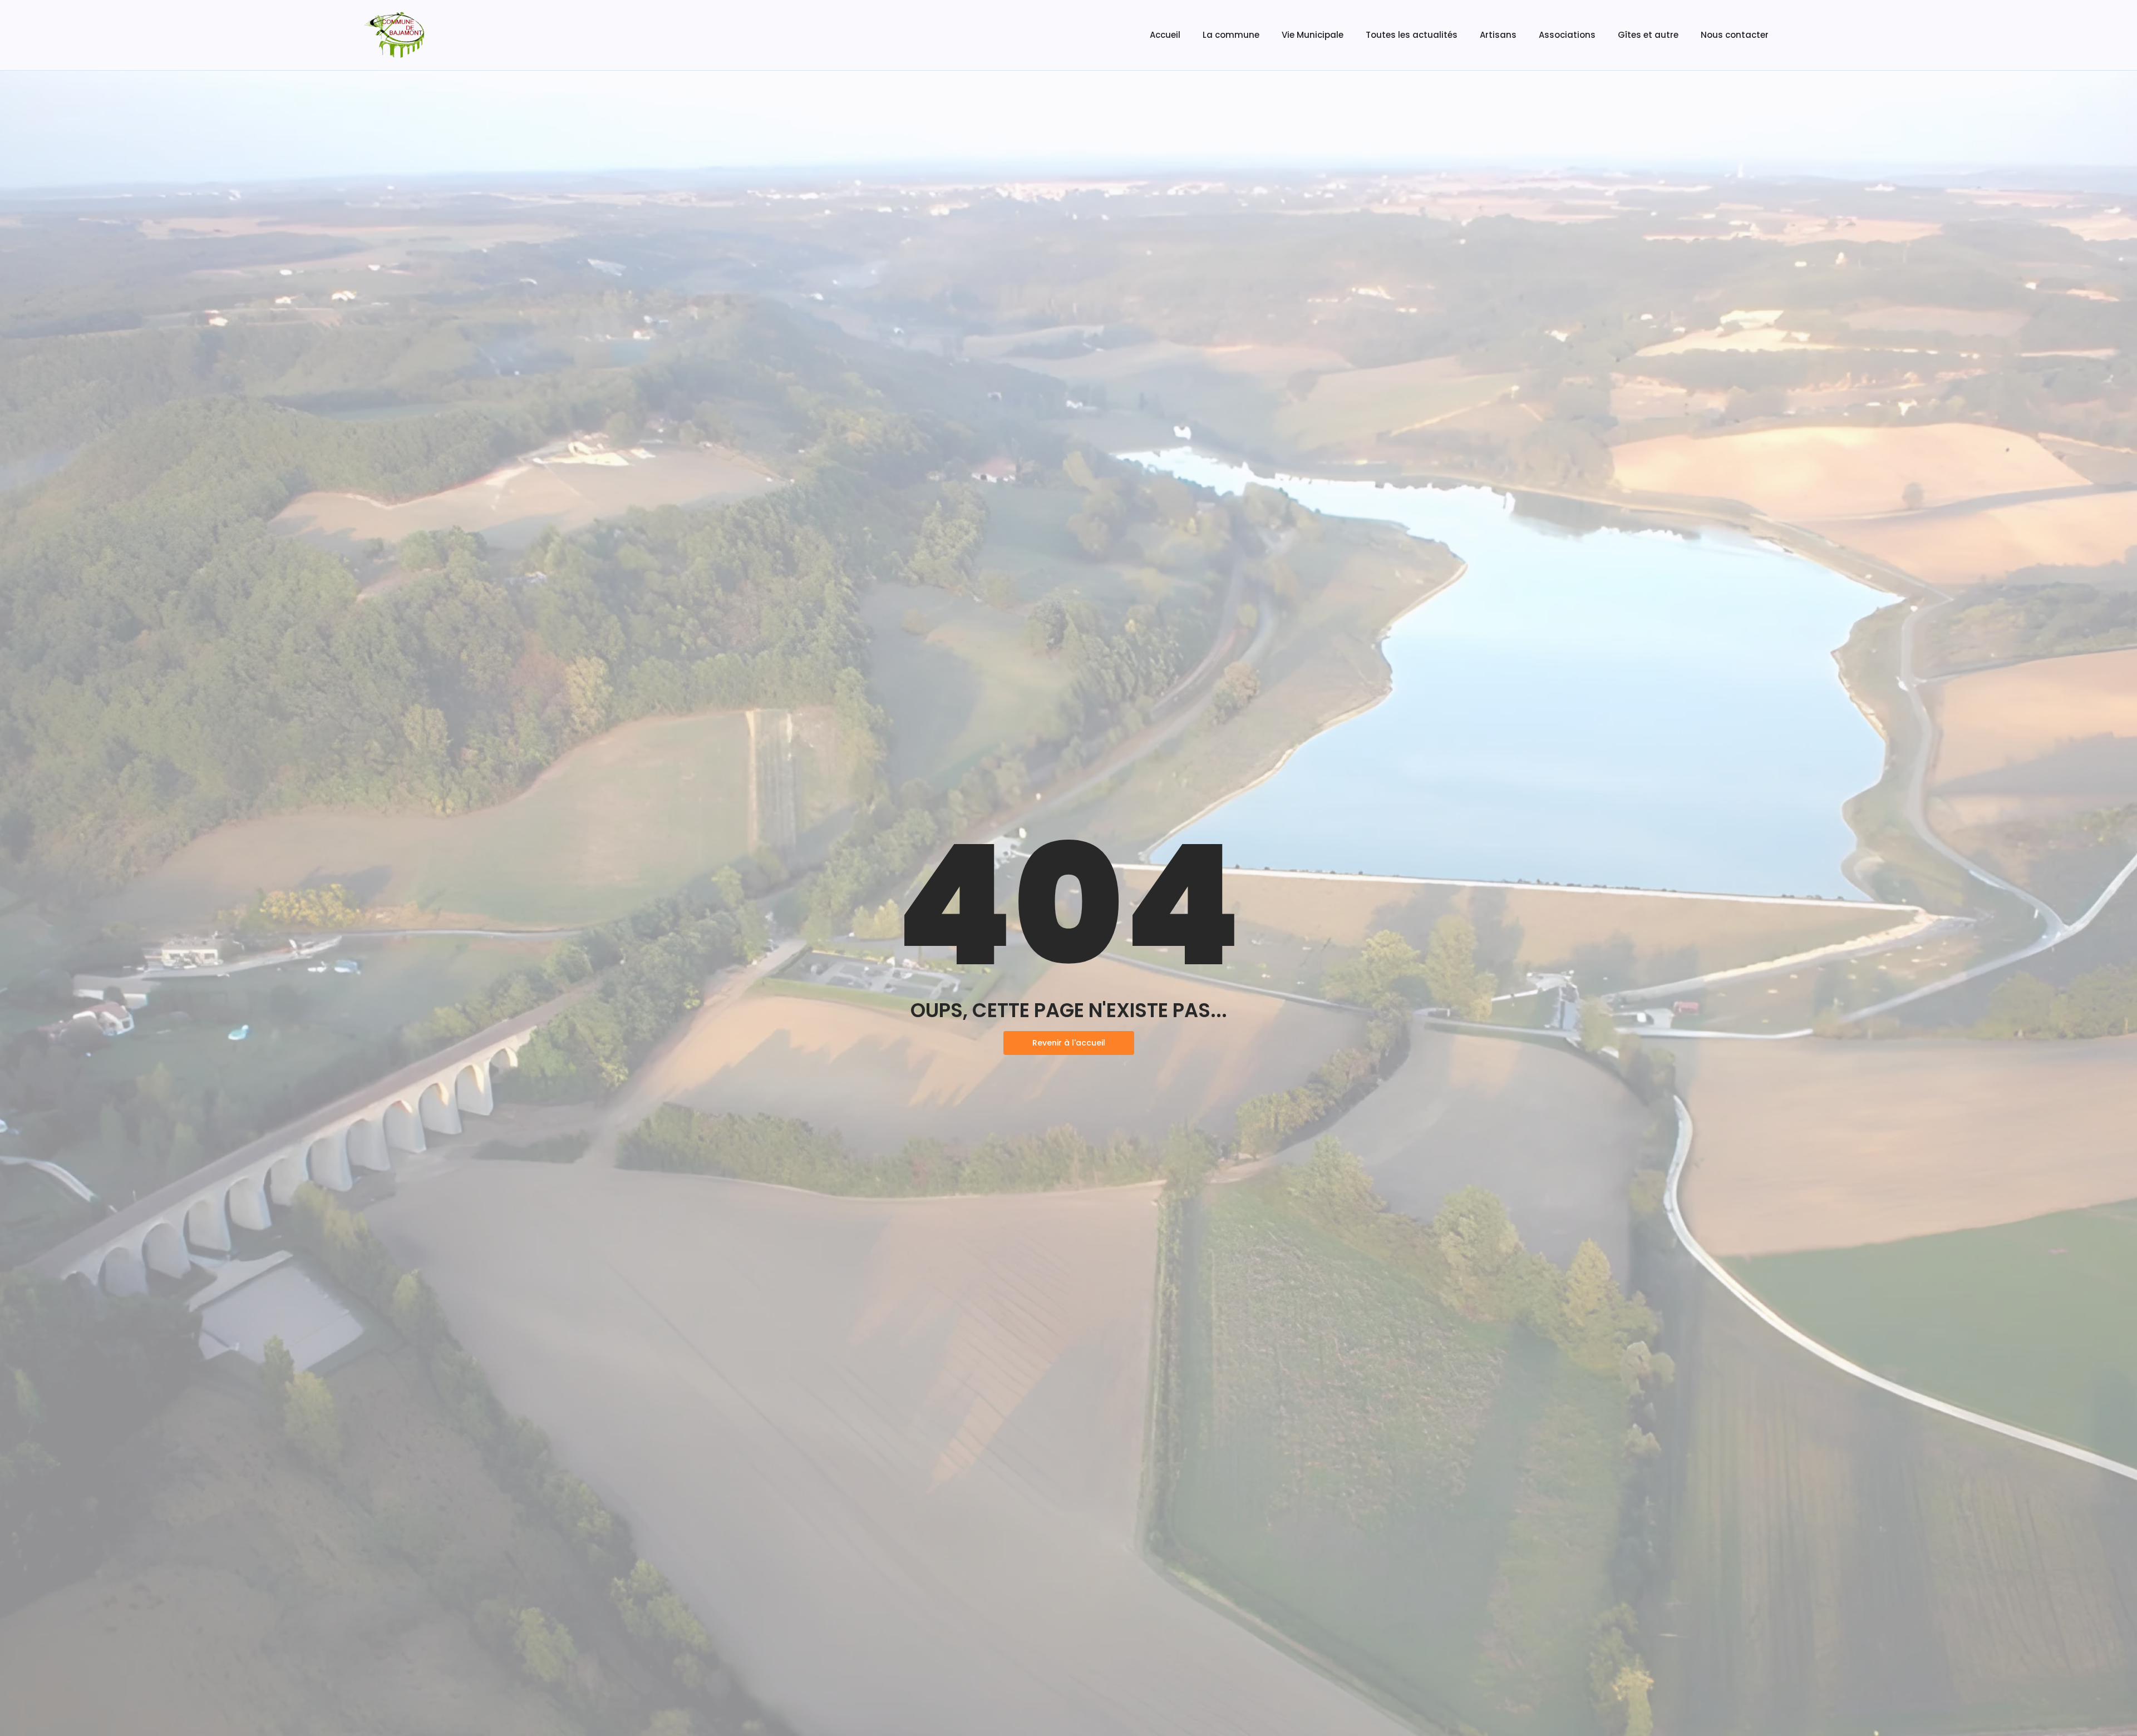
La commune (1231, 35)
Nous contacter (1735, 35)
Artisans (1498, 35)
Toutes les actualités (1412, 35)
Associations (1567, 35)
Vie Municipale (1313, 35)
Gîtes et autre (1648, 35)
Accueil (1165, 35)
